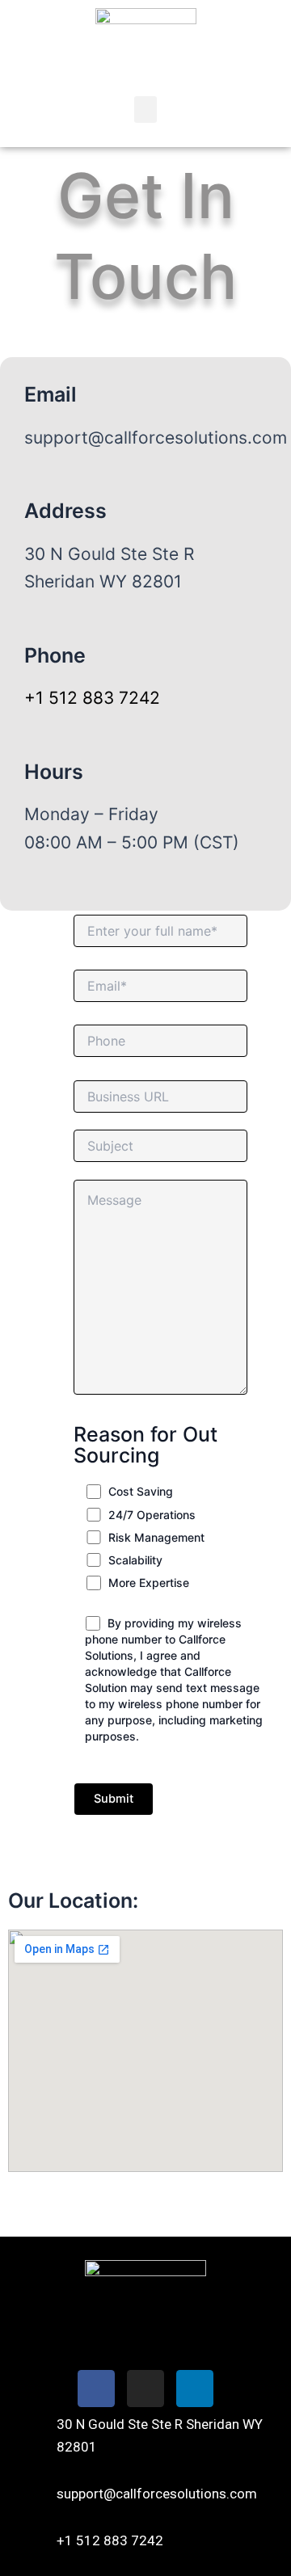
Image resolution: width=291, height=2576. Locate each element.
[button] (145, 109)
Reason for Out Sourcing (145, 1445)
